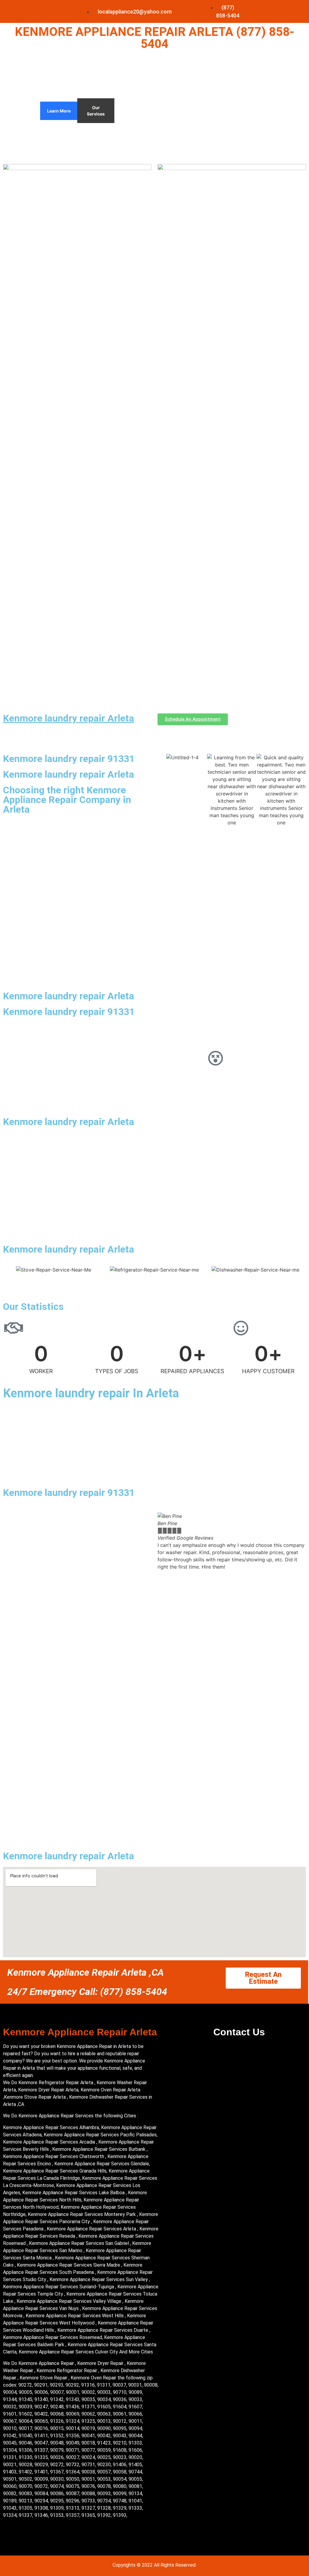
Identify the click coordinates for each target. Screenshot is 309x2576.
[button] (163, 1541)
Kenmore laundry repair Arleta (68, 718)
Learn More (59, 111)
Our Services (96, 111)
